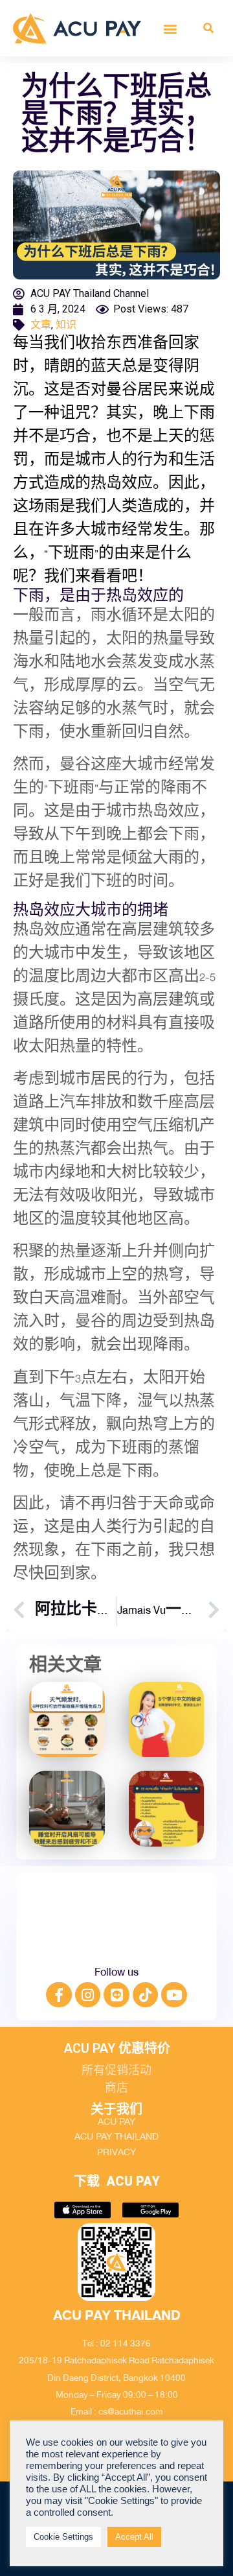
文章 (41, 325)
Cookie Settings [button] (63, 2537)
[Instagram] (88, 1995)
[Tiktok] (146, 1995)
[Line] (116, 1995)
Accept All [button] (134, 2537)
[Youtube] (174, 1995)
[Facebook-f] (59, 1995)
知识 (66, 325)
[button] (171, 28)
